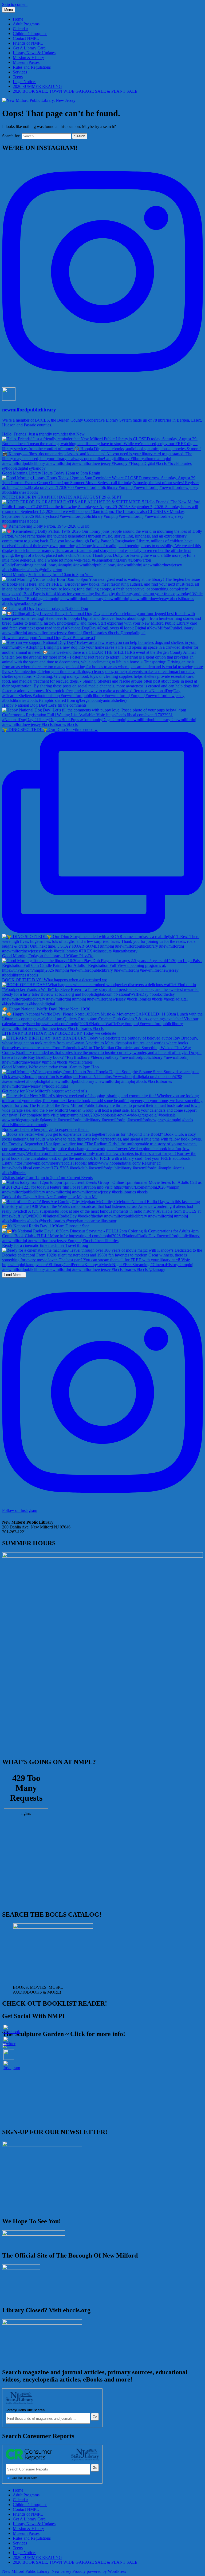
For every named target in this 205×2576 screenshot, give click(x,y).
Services (20, 72)
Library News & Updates (34, 53)
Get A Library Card (29, 48)
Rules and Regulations (32, 67)
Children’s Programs (30, 34)
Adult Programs (26, 24)
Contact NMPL (26, 38)
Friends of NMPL (28, 43)
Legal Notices (25, 82)
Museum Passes (26, 62)
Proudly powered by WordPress (99, 2571)
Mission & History (28, 58)
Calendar (20, 29)
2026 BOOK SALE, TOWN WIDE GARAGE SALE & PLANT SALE (75, 91)
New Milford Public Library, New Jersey (37, 2571)
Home (18, 19)
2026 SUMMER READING (37, 86)
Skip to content (15, 4)
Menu (9, 10)
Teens (18, 77)
